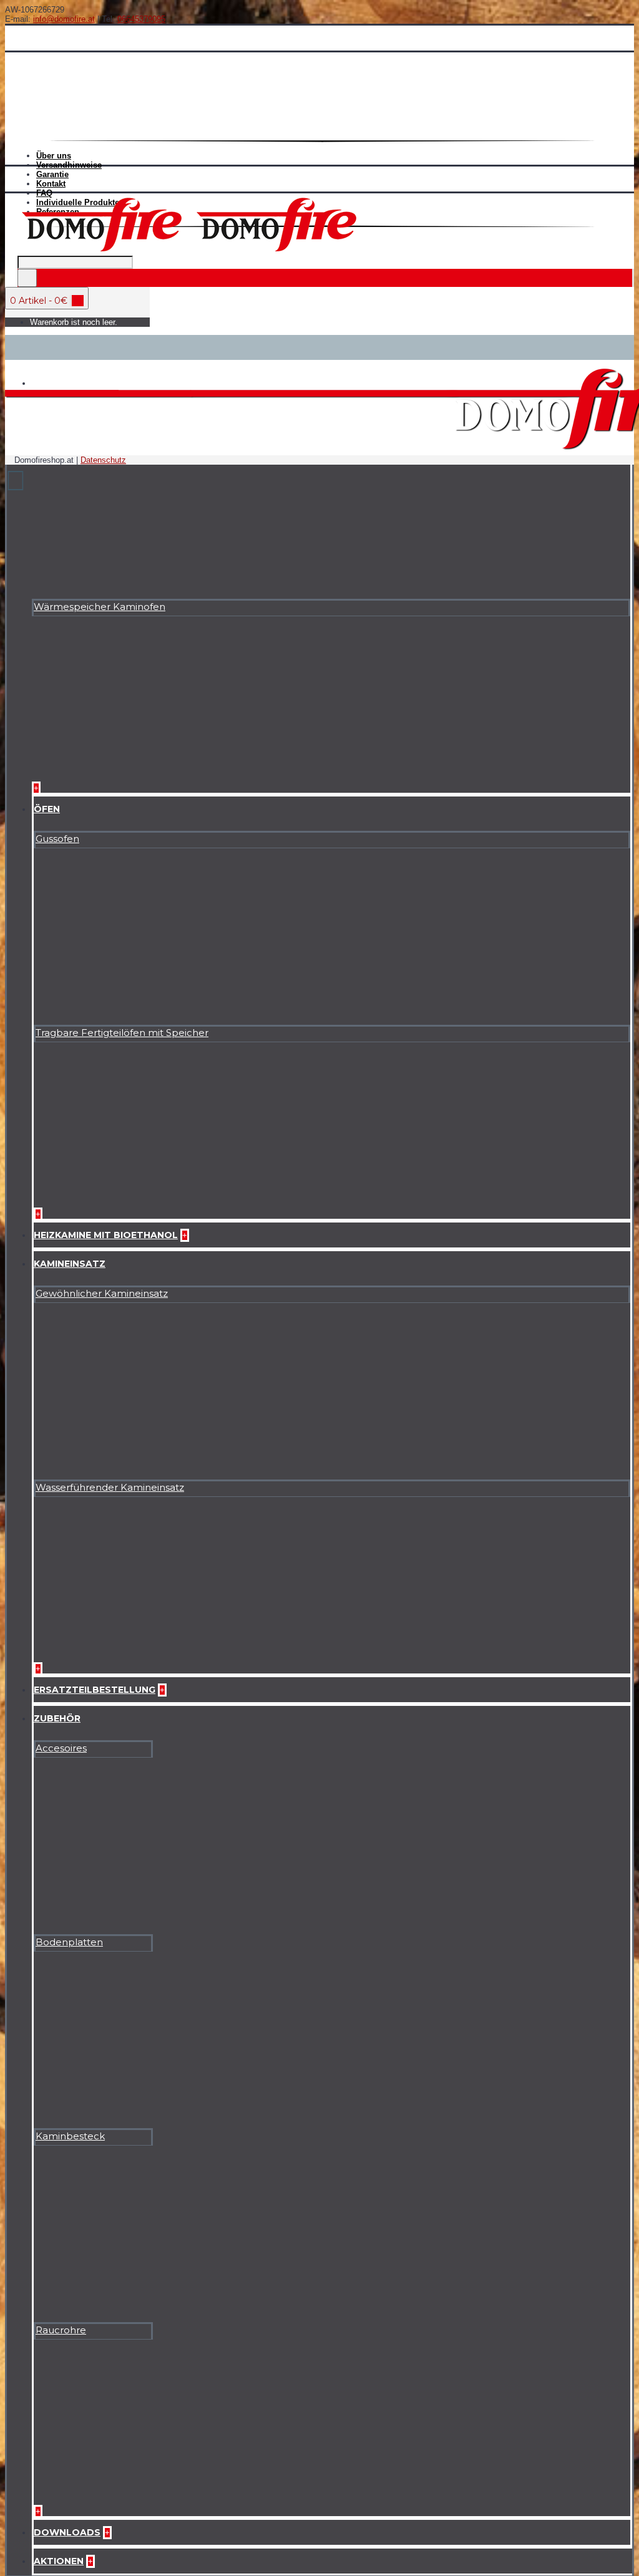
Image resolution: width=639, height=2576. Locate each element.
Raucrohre (61, 2330)
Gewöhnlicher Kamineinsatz (102, 1293)
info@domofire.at (64, 19)
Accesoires (61, 1748)
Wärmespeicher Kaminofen (100, 607)
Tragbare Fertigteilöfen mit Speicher (122, 1033)
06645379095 (141, 19)
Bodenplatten (69, 1942)
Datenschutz (103, 460)
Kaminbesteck (70, 2136)
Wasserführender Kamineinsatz (110, 1487)
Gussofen (57, 839)
